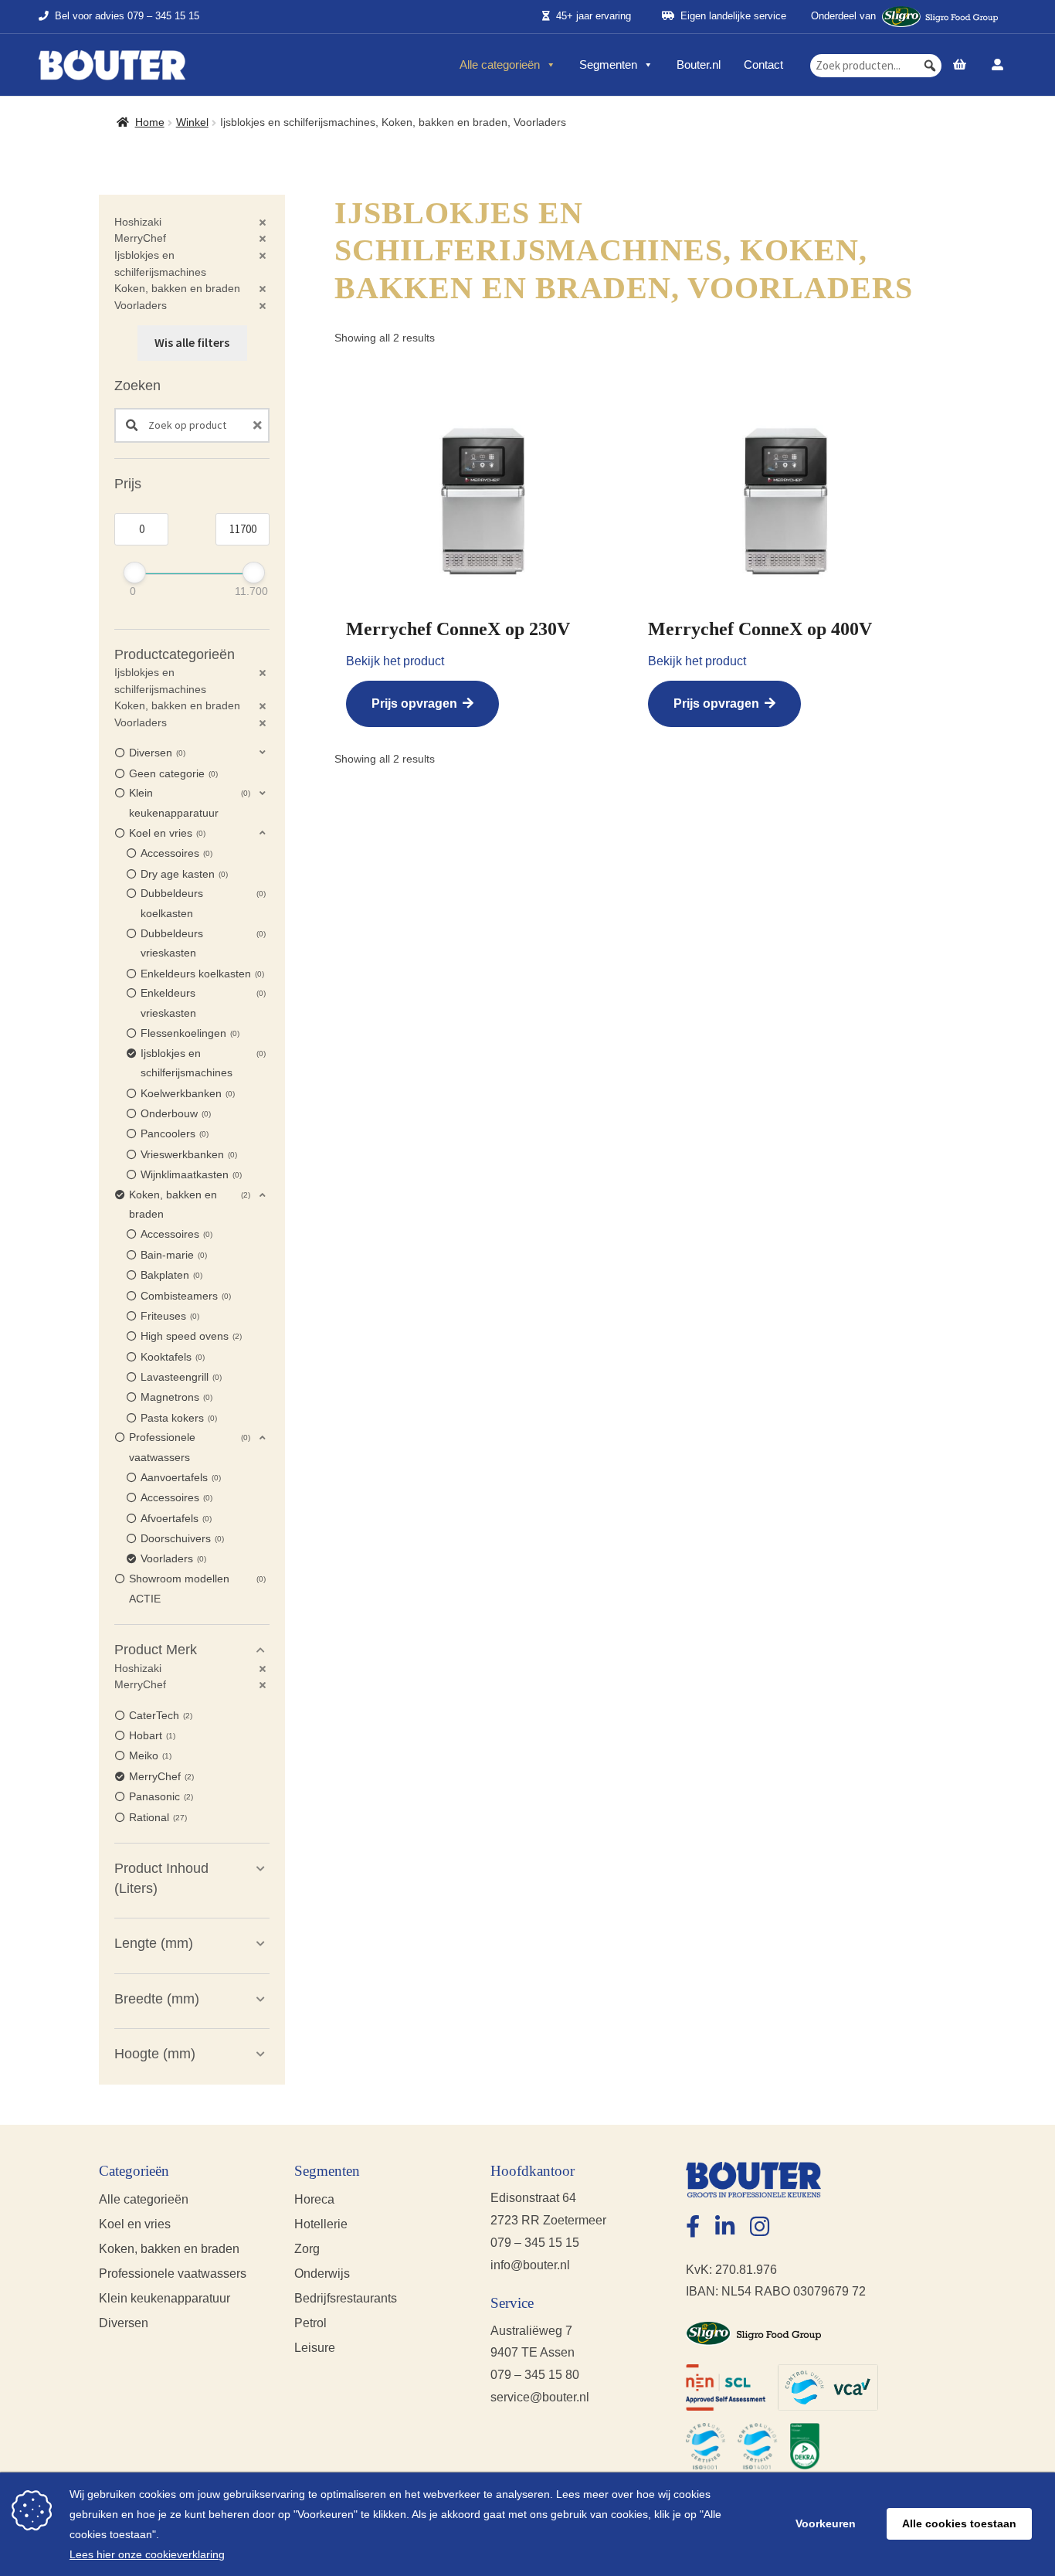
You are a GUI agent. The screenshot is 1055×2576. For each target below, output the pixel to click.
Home (150, 122)
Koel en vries (135, 2224)
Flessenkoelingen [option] (189, 1033)
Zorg (307, 2249)
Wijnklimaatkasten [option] (190, 1174)
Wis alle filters (192, 342)
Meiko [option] (149, 1755)
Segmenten (608, 65)
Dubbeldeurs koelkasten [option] (202, 903)
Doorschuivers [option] (181, 1538)
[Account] (997, 65)
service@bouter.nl (540, 2397)
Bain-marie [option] (173, 1255)
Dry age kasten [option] (183, 874)
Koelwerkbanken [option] (187, 1093)
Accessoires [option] (175, 853)
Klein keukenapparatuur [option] (188, 803)
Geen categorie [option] (172, 773)
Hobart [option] (151, 1735)
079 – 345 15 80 (535, 2375)
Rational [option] (157, 1817)
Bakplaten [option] (170, 1275)
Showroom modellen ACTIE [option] (196, 1589)
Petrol (310, 2323)
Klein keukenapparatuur (165, 2298)
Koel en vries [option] (166, 833)
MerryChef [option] (160, 1776)
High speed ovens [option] (190, 1336)
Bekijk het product (395, 661)
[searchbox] (876, 66)
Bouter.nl (699, 65)
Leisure (315, 2348)
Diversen (124, 2323)
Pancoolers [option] (173, 1133)
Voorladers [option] (172, 1558)
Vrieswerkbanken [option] (188, 1154)
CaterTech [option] (159, 1715)
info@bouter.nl (530, 2265)
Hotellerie (321, 2224)
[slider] (135, 573)
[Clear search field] (260, 425)
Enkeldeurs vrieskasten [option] (202, 1003)
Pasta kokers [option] (178, 1418)
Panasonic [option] (160, 1796)
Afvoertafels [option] (175, 1518)
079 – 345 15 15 (163, 17)
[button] (930, 66)
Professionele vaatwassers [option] (188, 1447)
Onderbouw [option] (175, 1113)
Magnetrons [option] (175, 1397)
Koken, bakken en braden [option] (188, 1205)
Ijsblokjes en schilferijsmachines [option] (202, 1063)
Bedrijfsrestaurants (346, 2298)
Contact (763, 65)
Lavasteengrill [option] (180, 1377)
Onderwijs (322, 2274)
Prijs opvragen (414, 703)
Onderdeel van (843, 16)
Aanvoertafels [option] (180, 1477)
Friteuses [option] (169, 1316)
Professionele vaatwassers (173, 2274)
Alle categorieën (500, 65)
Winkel (192, 122)
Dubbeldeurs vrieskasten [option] (202, 943)
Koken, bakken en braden (169, 2249)
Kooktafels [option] (171, 1357)
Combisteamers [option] (185, 1296)
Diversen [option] (156, 753)
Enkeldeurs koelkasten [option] (201, 974)
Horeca (314, 2199)
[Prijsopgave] (960, 65)
